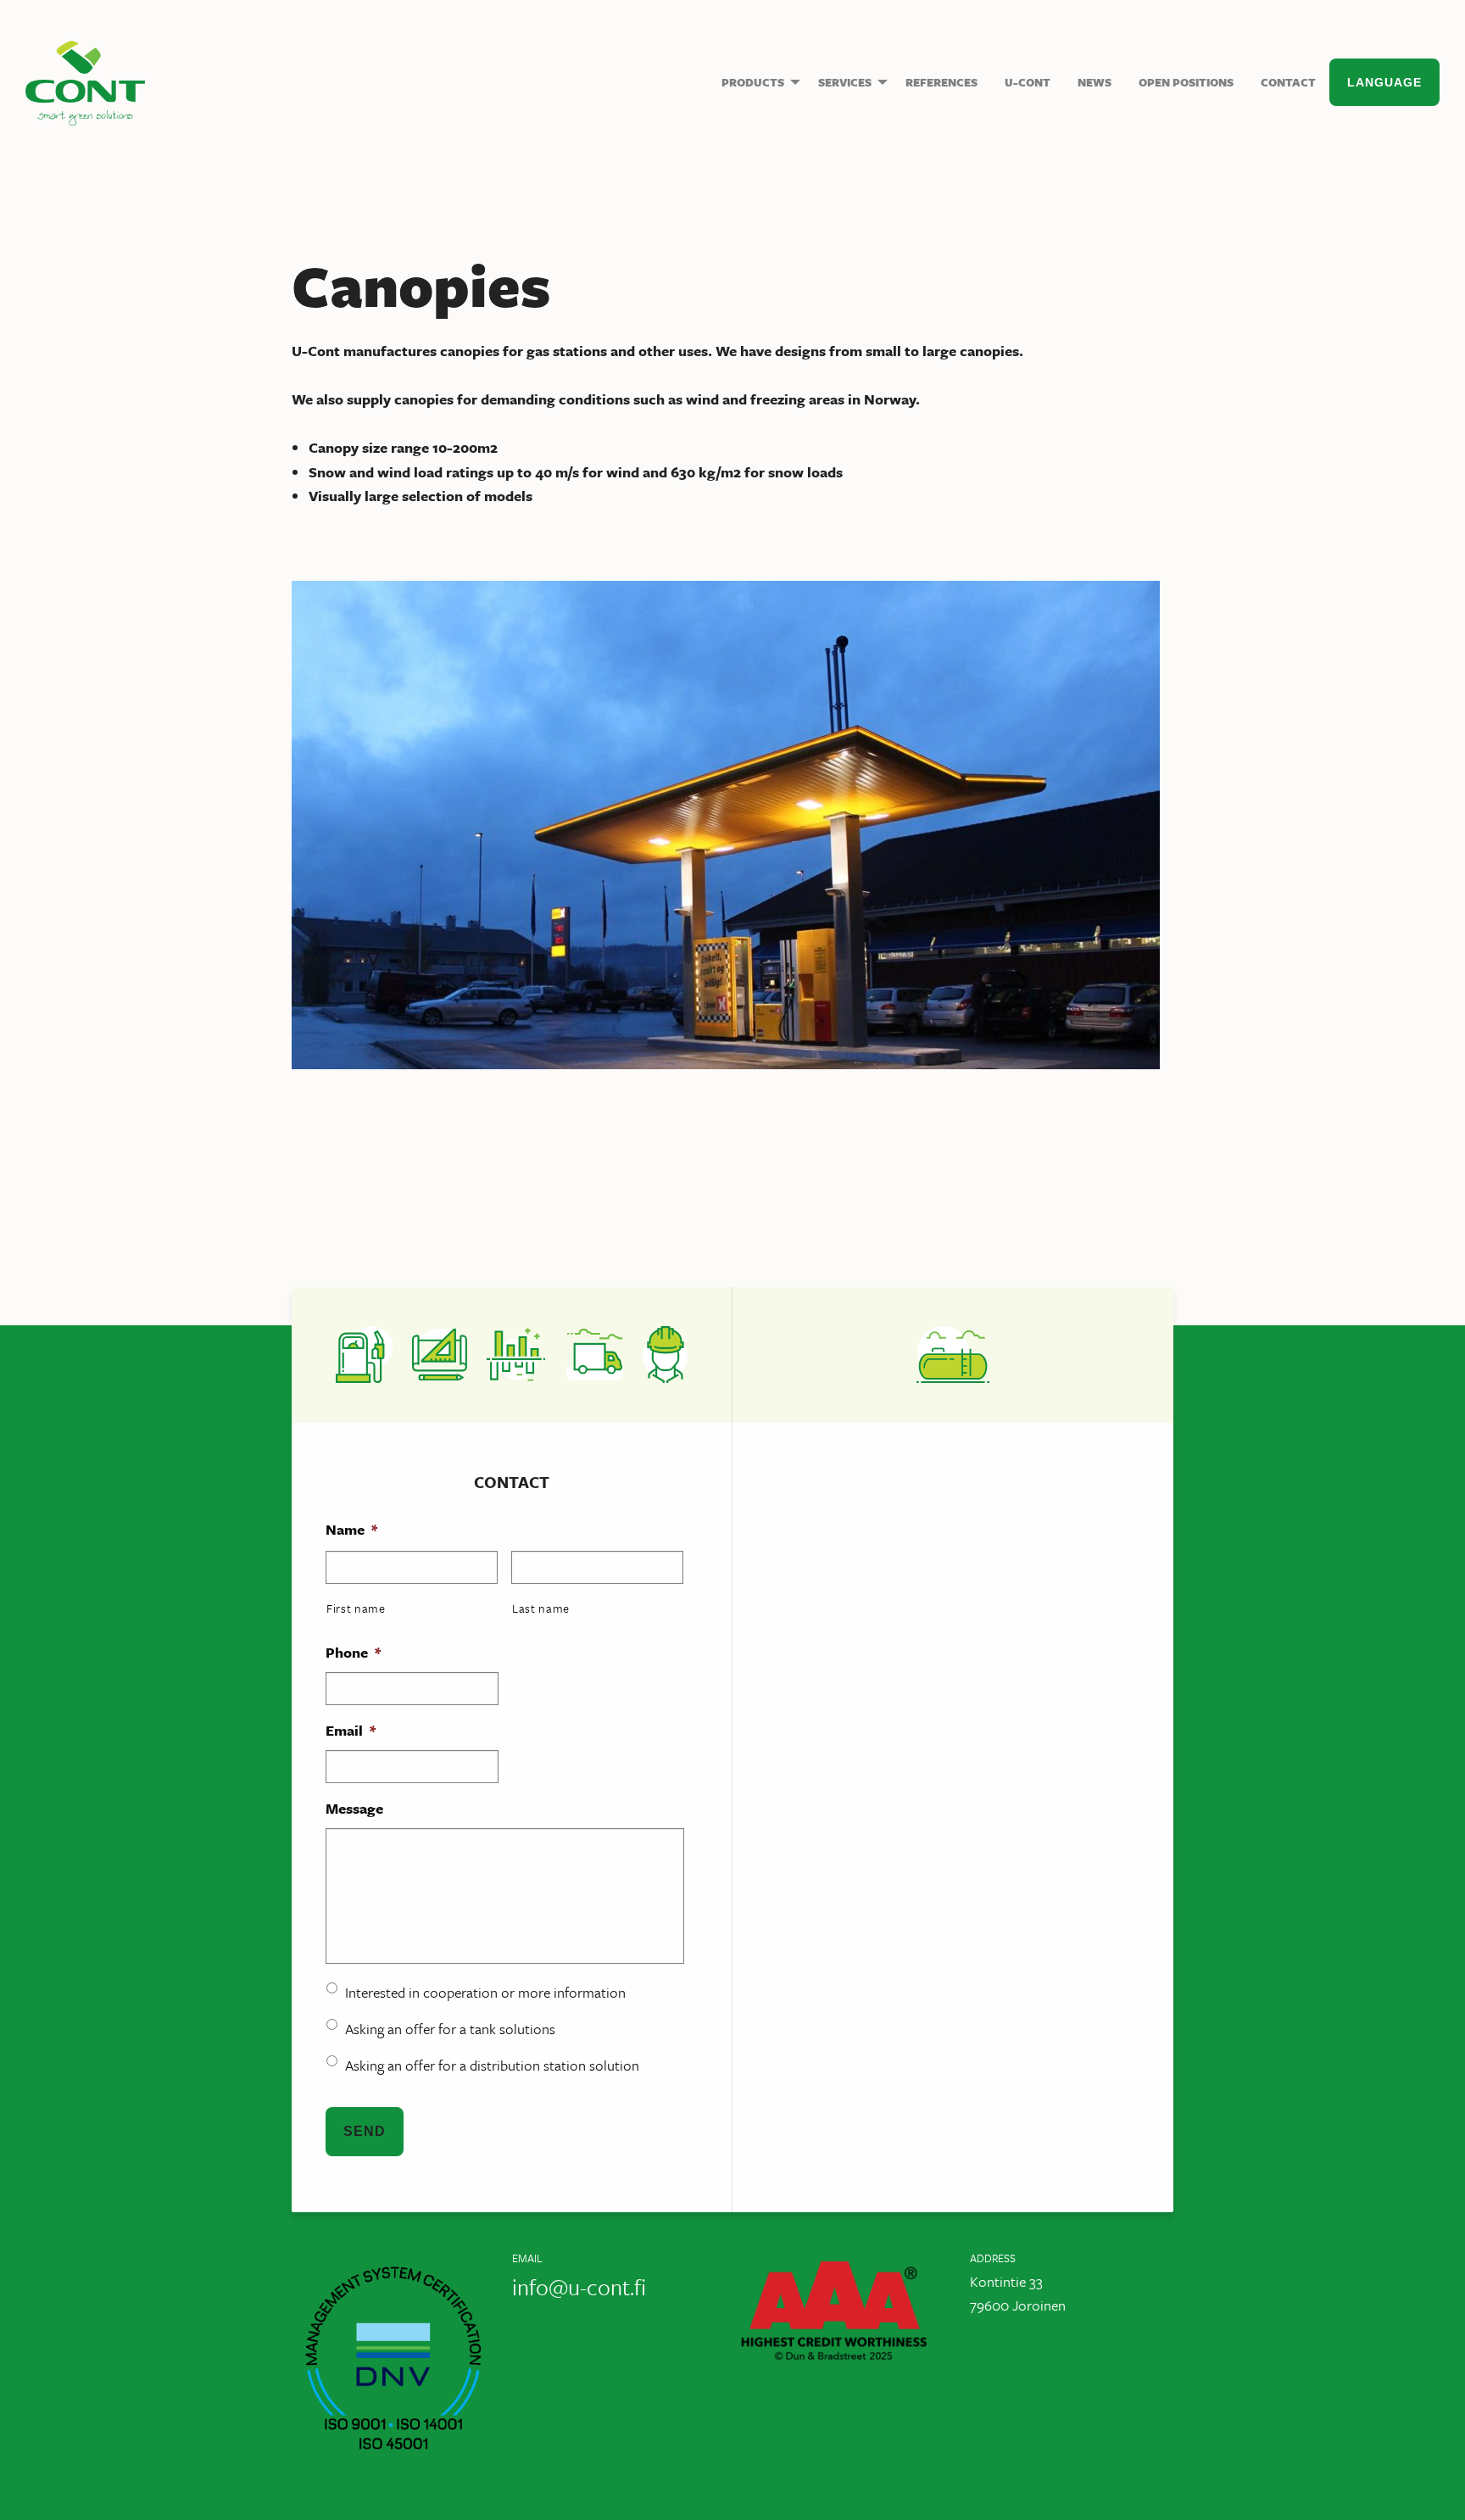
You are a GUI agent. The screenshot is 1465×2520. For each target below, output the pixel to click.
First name (356, 1608)
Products (753, 82)
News (1095, 82)
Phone (353, 1653)
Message (354, 1809)
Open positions (1186, 82)
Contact (1288, 82)
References (941, 82)
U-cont (85, 83)
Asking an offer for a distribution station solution (492, 2065)
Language (1384, 82)
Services (845, 82)
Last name (541, 1608)
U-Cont (1028, 82)
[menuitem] (756, 82)
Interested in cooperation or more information (485, 1992)
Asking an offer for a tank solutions (450, 2029)
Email (351, 1731)
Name (351, 1530)
